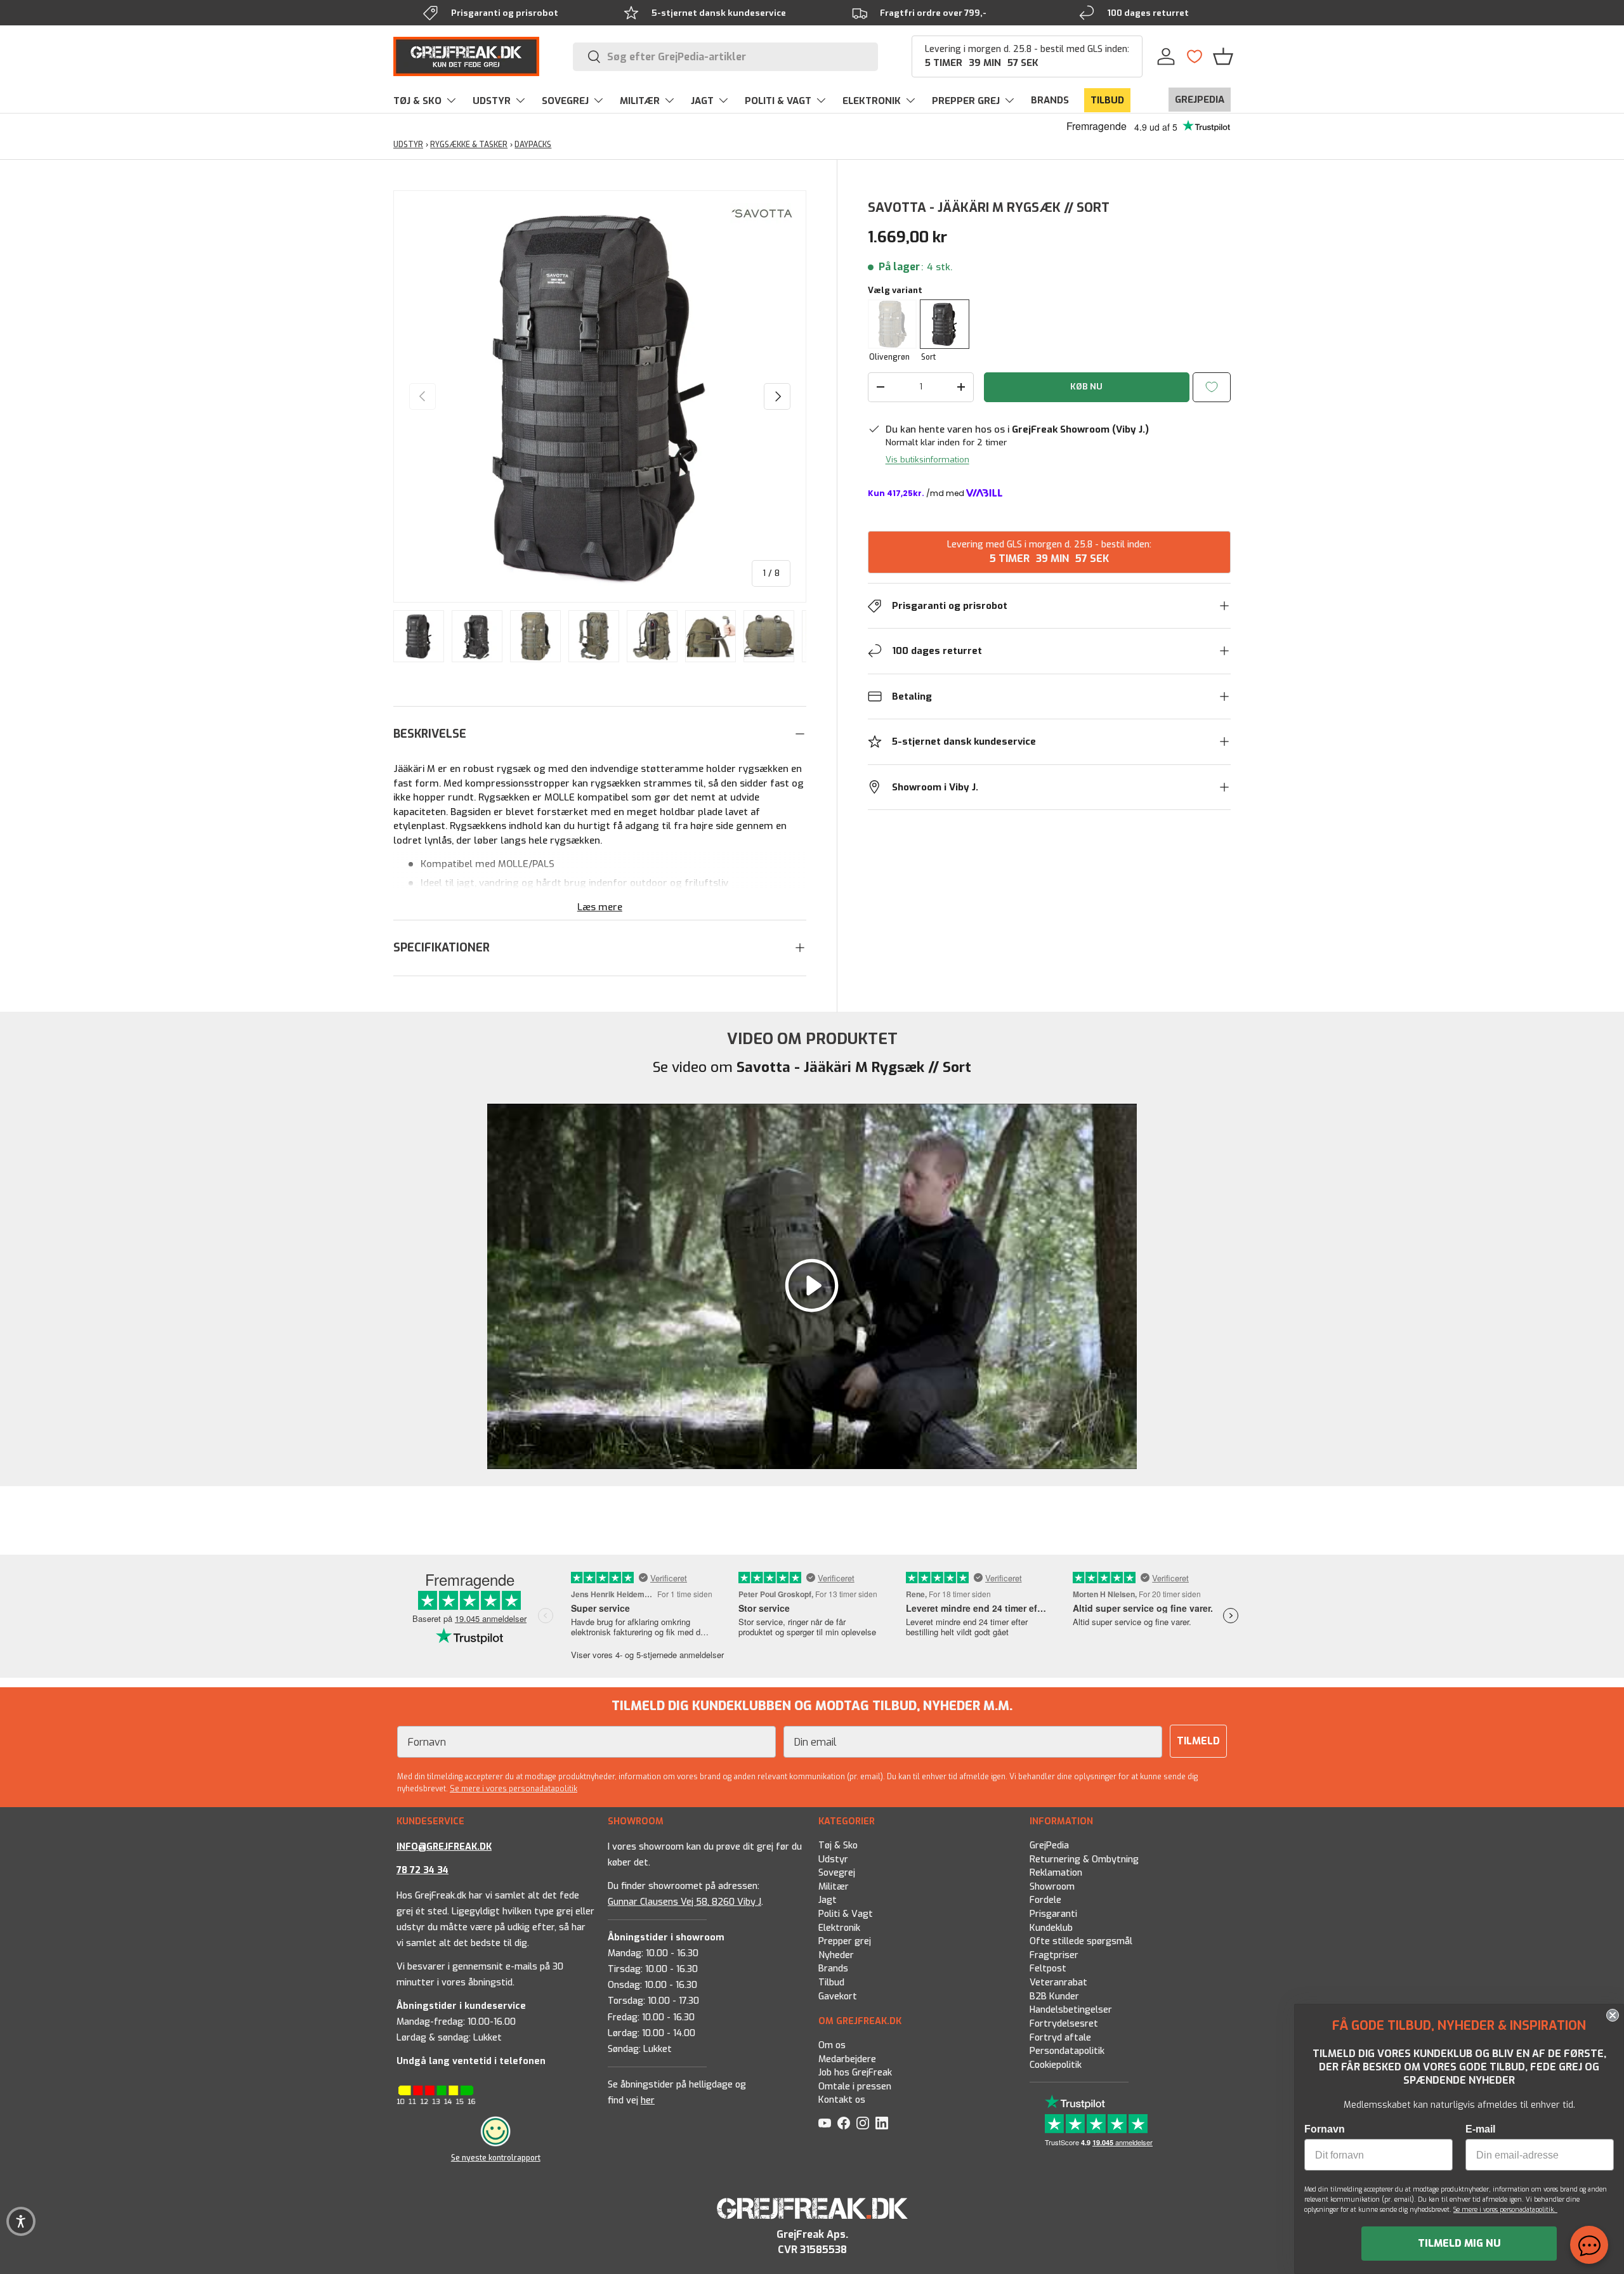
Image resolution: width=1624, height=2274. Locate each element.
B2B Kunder (1054, 1996)
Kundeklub (1051, 1928)
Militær (834, 1887)
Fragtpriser (1054, 1955)
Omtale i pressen (855, 2087)
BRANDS (1050, 100)
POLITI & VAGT (778, 101)
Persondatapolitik (1067, 2051)
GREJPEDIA (1200, 100)
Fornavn (1325, 2129)
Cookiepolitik (1056, 2065)
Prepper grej (845, 1942)
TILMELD (1198, 1741)
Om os (832, 2045)
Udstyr (833, 1859)
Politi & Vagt (846, 1914)
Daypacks (533, 145)
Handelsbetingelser (1071, 2010)
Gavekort (838, 1996)
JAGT (702, 101)
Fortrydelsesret (1064, 2024)
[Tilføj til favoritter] (1212, 387)
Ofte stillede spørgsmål (1081, 1942)
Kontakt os (842, 2100)
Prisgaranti (1053, 1914)
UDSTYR (492, 101)
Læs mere (600, 907)
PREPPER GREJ (966, 101)
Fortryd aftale (1060, 2038)
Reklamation (1056, 1873)
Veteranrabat (1058, 1983)
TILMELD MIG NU (1459, 2243)
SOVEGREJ (565, 101)
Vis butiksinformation (927, 460)
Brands (833, 1969)
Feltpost (1048, 1969)
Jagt (828, 1901)
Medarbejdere (847, 2059)
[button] (1223, 56)
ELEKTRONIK (872, 101)
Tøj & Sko (838, 1846)
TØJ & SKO (417, 101)
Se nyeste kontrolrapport (496, 2158)
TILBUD (1107, 100)
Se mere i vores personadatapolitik (514, 1789)
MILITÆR (640, 101)
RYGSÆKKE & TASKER (469, 145)
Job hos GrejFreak (855, 2073)
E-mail (1480, 2129)
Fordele (1045, 1901)
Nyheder (836, 1955)
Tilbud (831, 1983)
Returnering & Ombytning (1084, 1859)
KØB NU (1086, 387)
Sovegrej (837, 1873)
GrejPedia (1049, 1846)
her (648, 2101)
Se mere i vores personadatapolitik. (1505, 2210)
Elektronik (839, 1928)
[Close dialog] (1613, 2015)
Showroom (1052, 1887)
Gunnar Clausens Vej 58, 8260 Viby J (684, 1902)
